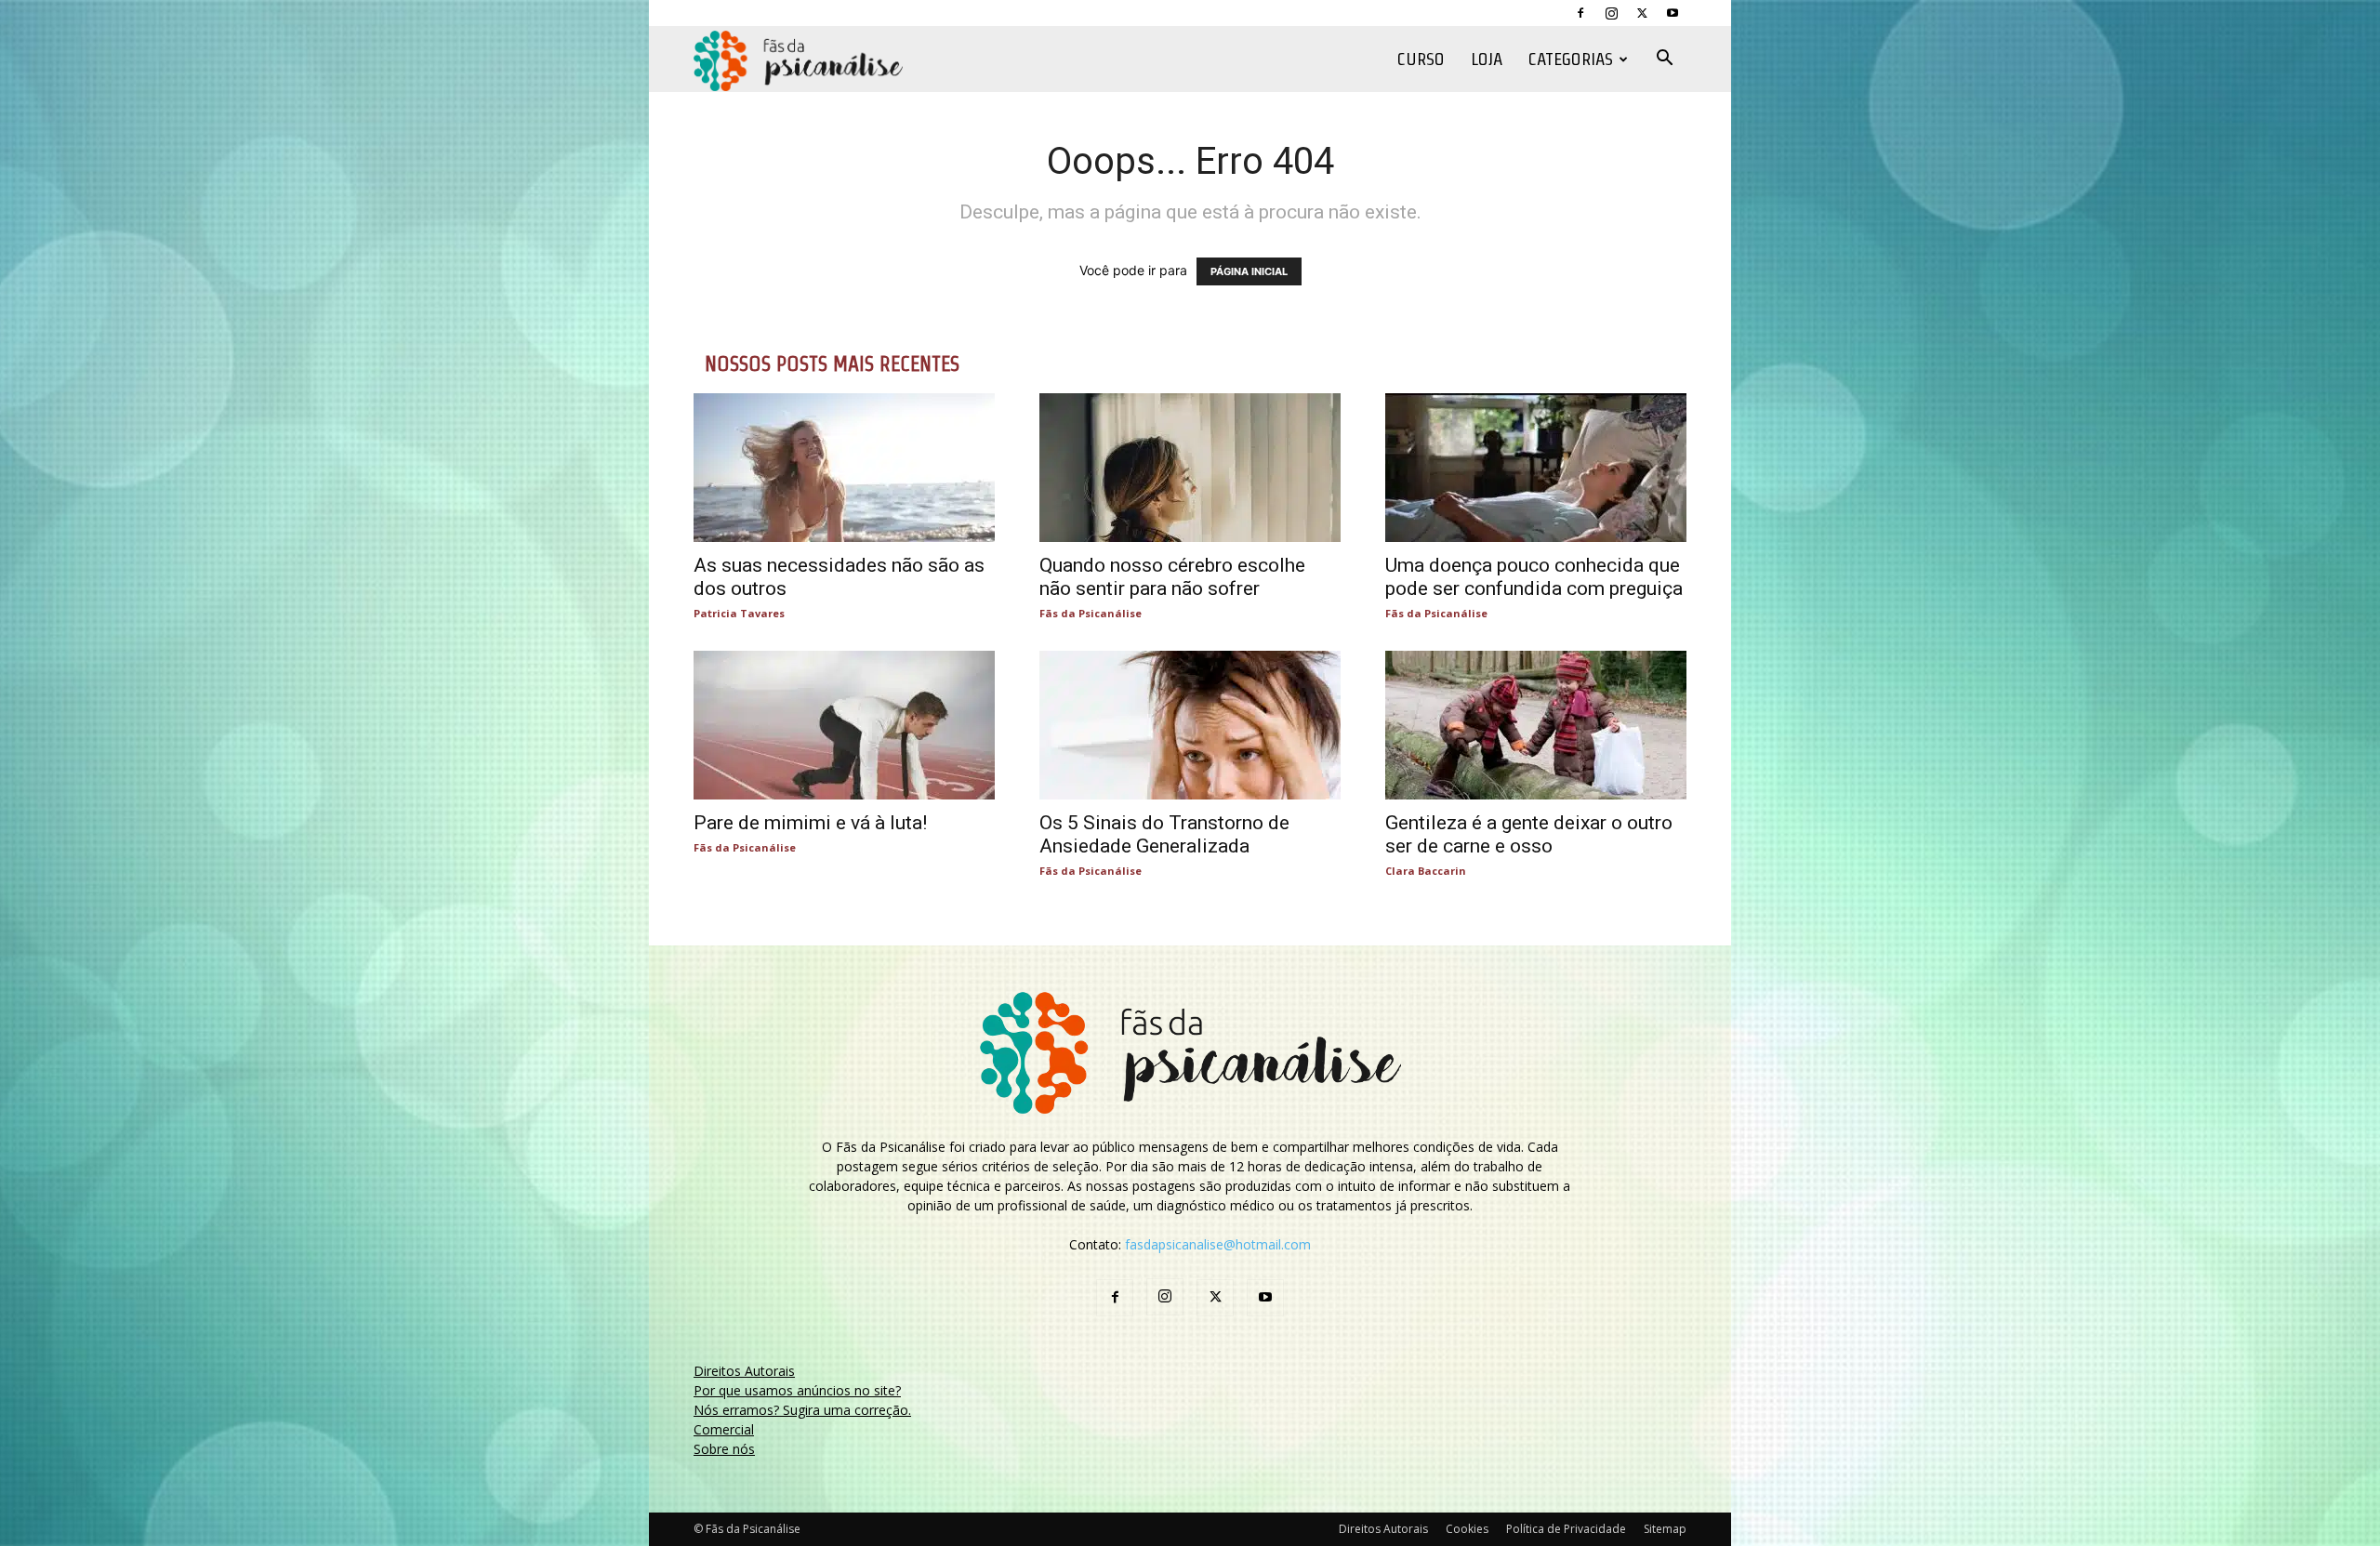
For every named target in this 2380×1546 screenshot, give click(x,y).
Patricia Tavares (739, 613)
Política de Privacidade (1566, 1529)
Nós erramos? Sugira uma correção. (802, 1410)
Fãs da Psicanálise (1091, 613)
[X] (1642, 13)
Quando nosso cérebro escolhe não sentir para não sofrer (1172, 577)
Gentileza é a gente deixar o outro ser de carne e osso (1529, 834)
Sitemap (1665, 1529)
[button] (1664, 60)
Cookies (1467, 1529)
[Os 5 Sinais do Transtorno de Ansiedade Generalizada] (1190, 725)
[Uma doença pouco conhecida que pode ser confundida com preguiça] (1536, 468)
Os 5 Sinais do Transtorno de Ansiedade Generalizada (1164, 834)
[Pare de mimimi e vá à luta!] (844, 725)
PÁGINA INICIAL (1249, 271)
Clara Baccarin (1426, 871)
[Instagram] (1611, 13)
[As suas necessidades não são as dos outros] (844, 468)
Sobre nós (724, 1449)
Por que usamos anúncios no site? (797, 1390)
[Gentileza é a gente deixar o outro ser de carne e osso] (1536, 725)
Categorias (1571, 59)
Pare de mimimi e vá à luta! (810, 823)
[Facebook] (1580, 13)
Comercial (724, 1429)
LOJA (1487, 59)
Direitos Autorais (744, 1371)
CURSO (1421, 59)
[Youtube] (1673, 13)
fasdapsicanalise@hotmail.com (1218, 1244)
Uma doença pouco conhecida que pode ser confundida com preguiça (1534, 577)
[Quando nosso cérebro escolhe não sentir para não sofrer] (1190, 468)
